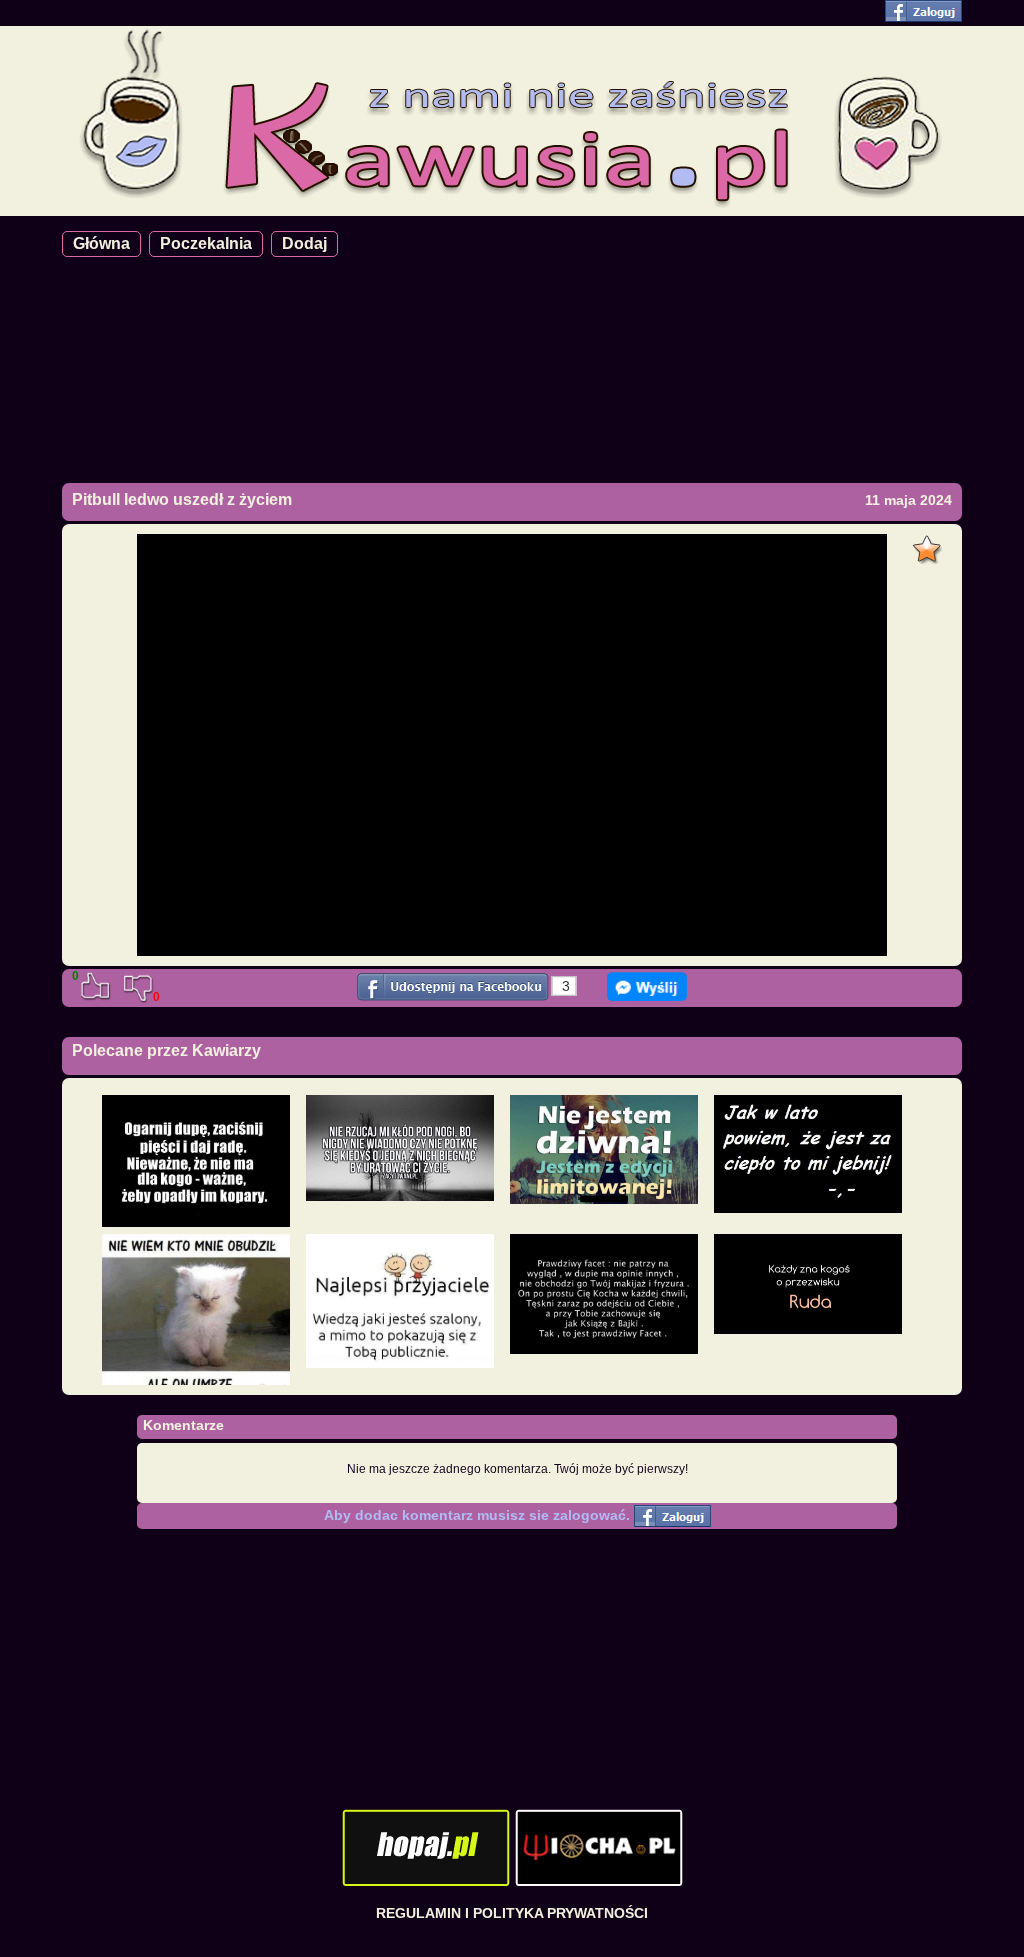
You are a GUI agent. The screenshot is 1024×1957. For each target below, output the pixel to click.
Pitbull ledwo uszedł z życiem (182, 499)
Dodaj (304, 243)
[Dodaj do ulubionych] (929, 544)
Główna (101, 243)
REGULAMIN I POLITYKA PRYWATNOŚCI (512, 1913)
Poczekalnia (206, 243)
